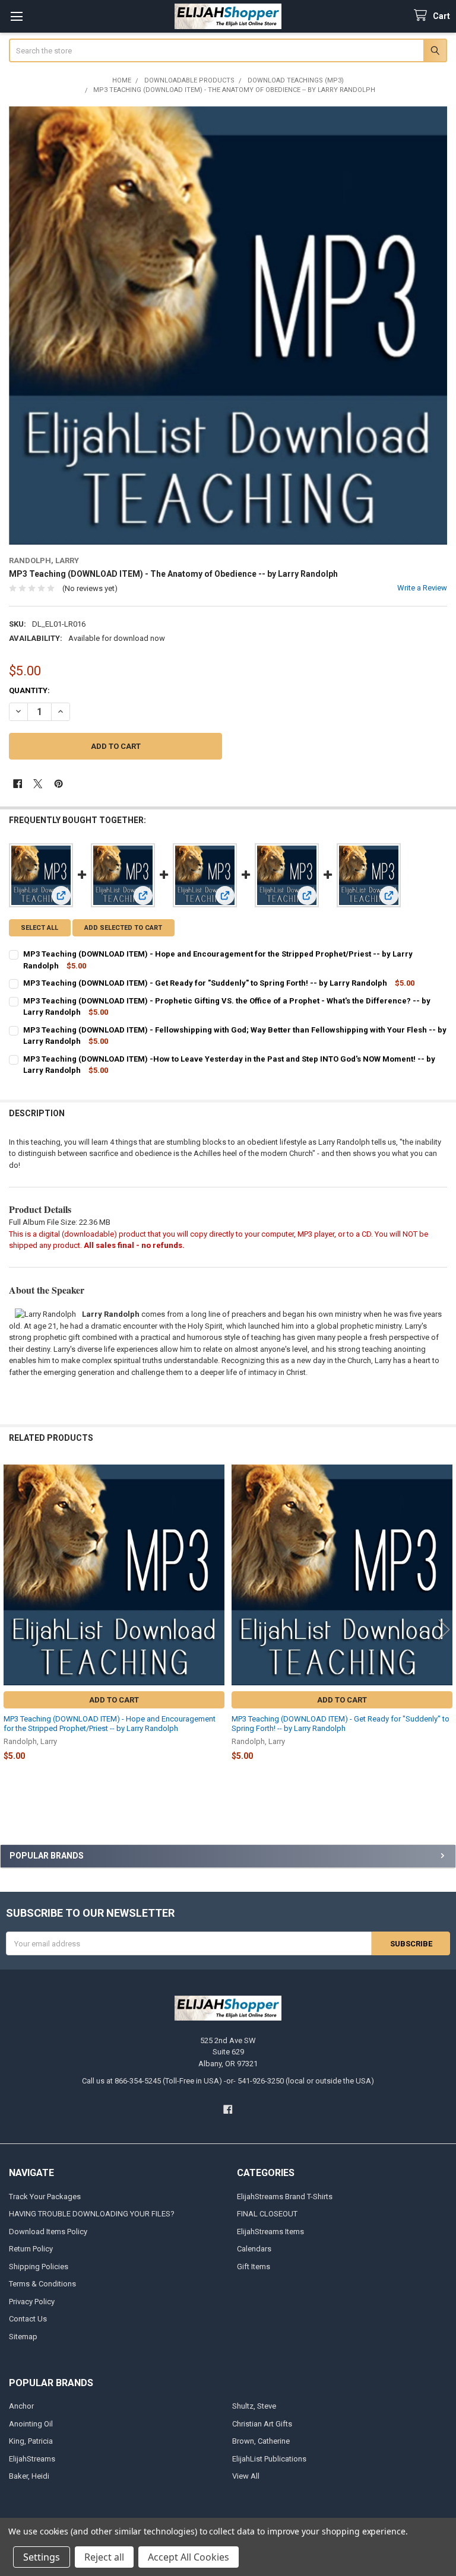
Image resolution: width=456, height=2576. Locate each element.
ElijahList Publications (269, 2459)
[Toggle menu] (16, 16)
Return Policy (31, 2249)
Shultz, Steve (254, 2406)
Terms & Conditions (42, 2284)
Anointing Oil (31, 2424)
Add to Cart (114, 1700)
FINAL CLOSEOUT (267, 2214)
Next (444, 1629)
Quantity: (29, 690)
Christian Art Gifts (262, 2424)
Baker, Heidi (29, 2476)
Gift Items (254, 2267)
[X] (38, 784)
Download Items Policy (48, 2232)
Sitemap (23, 2337)
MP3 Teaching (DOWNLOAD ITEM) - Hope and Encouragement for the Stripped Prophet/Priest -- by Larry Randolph (110, 1724)
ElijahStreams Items (270, 2232)
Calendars (254, 2249)
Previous (12, 1629)
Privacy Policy (32, 2302)
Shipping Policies (39, 2267)
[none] (228, 325)
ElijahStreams (32, 2459)
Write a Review (422, 588)
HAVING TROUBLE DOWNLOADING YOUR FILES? (92, 2214)
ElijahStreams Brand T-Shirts (285, 2197)
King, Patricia (31, 2441)
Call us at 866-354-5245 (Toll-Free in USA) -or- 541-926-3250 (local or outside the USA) (228, 2081)
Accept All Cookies (189, 2557)
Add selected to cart (123, 928)
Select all (39, 928)
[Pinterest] (58, 784)
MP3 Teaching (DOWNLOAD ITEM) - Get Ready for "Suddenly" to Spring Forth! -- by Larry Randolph (205, 983)
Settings (42, 2557)
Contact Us (28, 2319)
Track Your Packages (45, 2197)
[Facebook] (18, 784)
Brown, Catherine (261, 2441)
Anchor (21, 2406)
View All (246, 2476)
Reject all (104, 2557)
